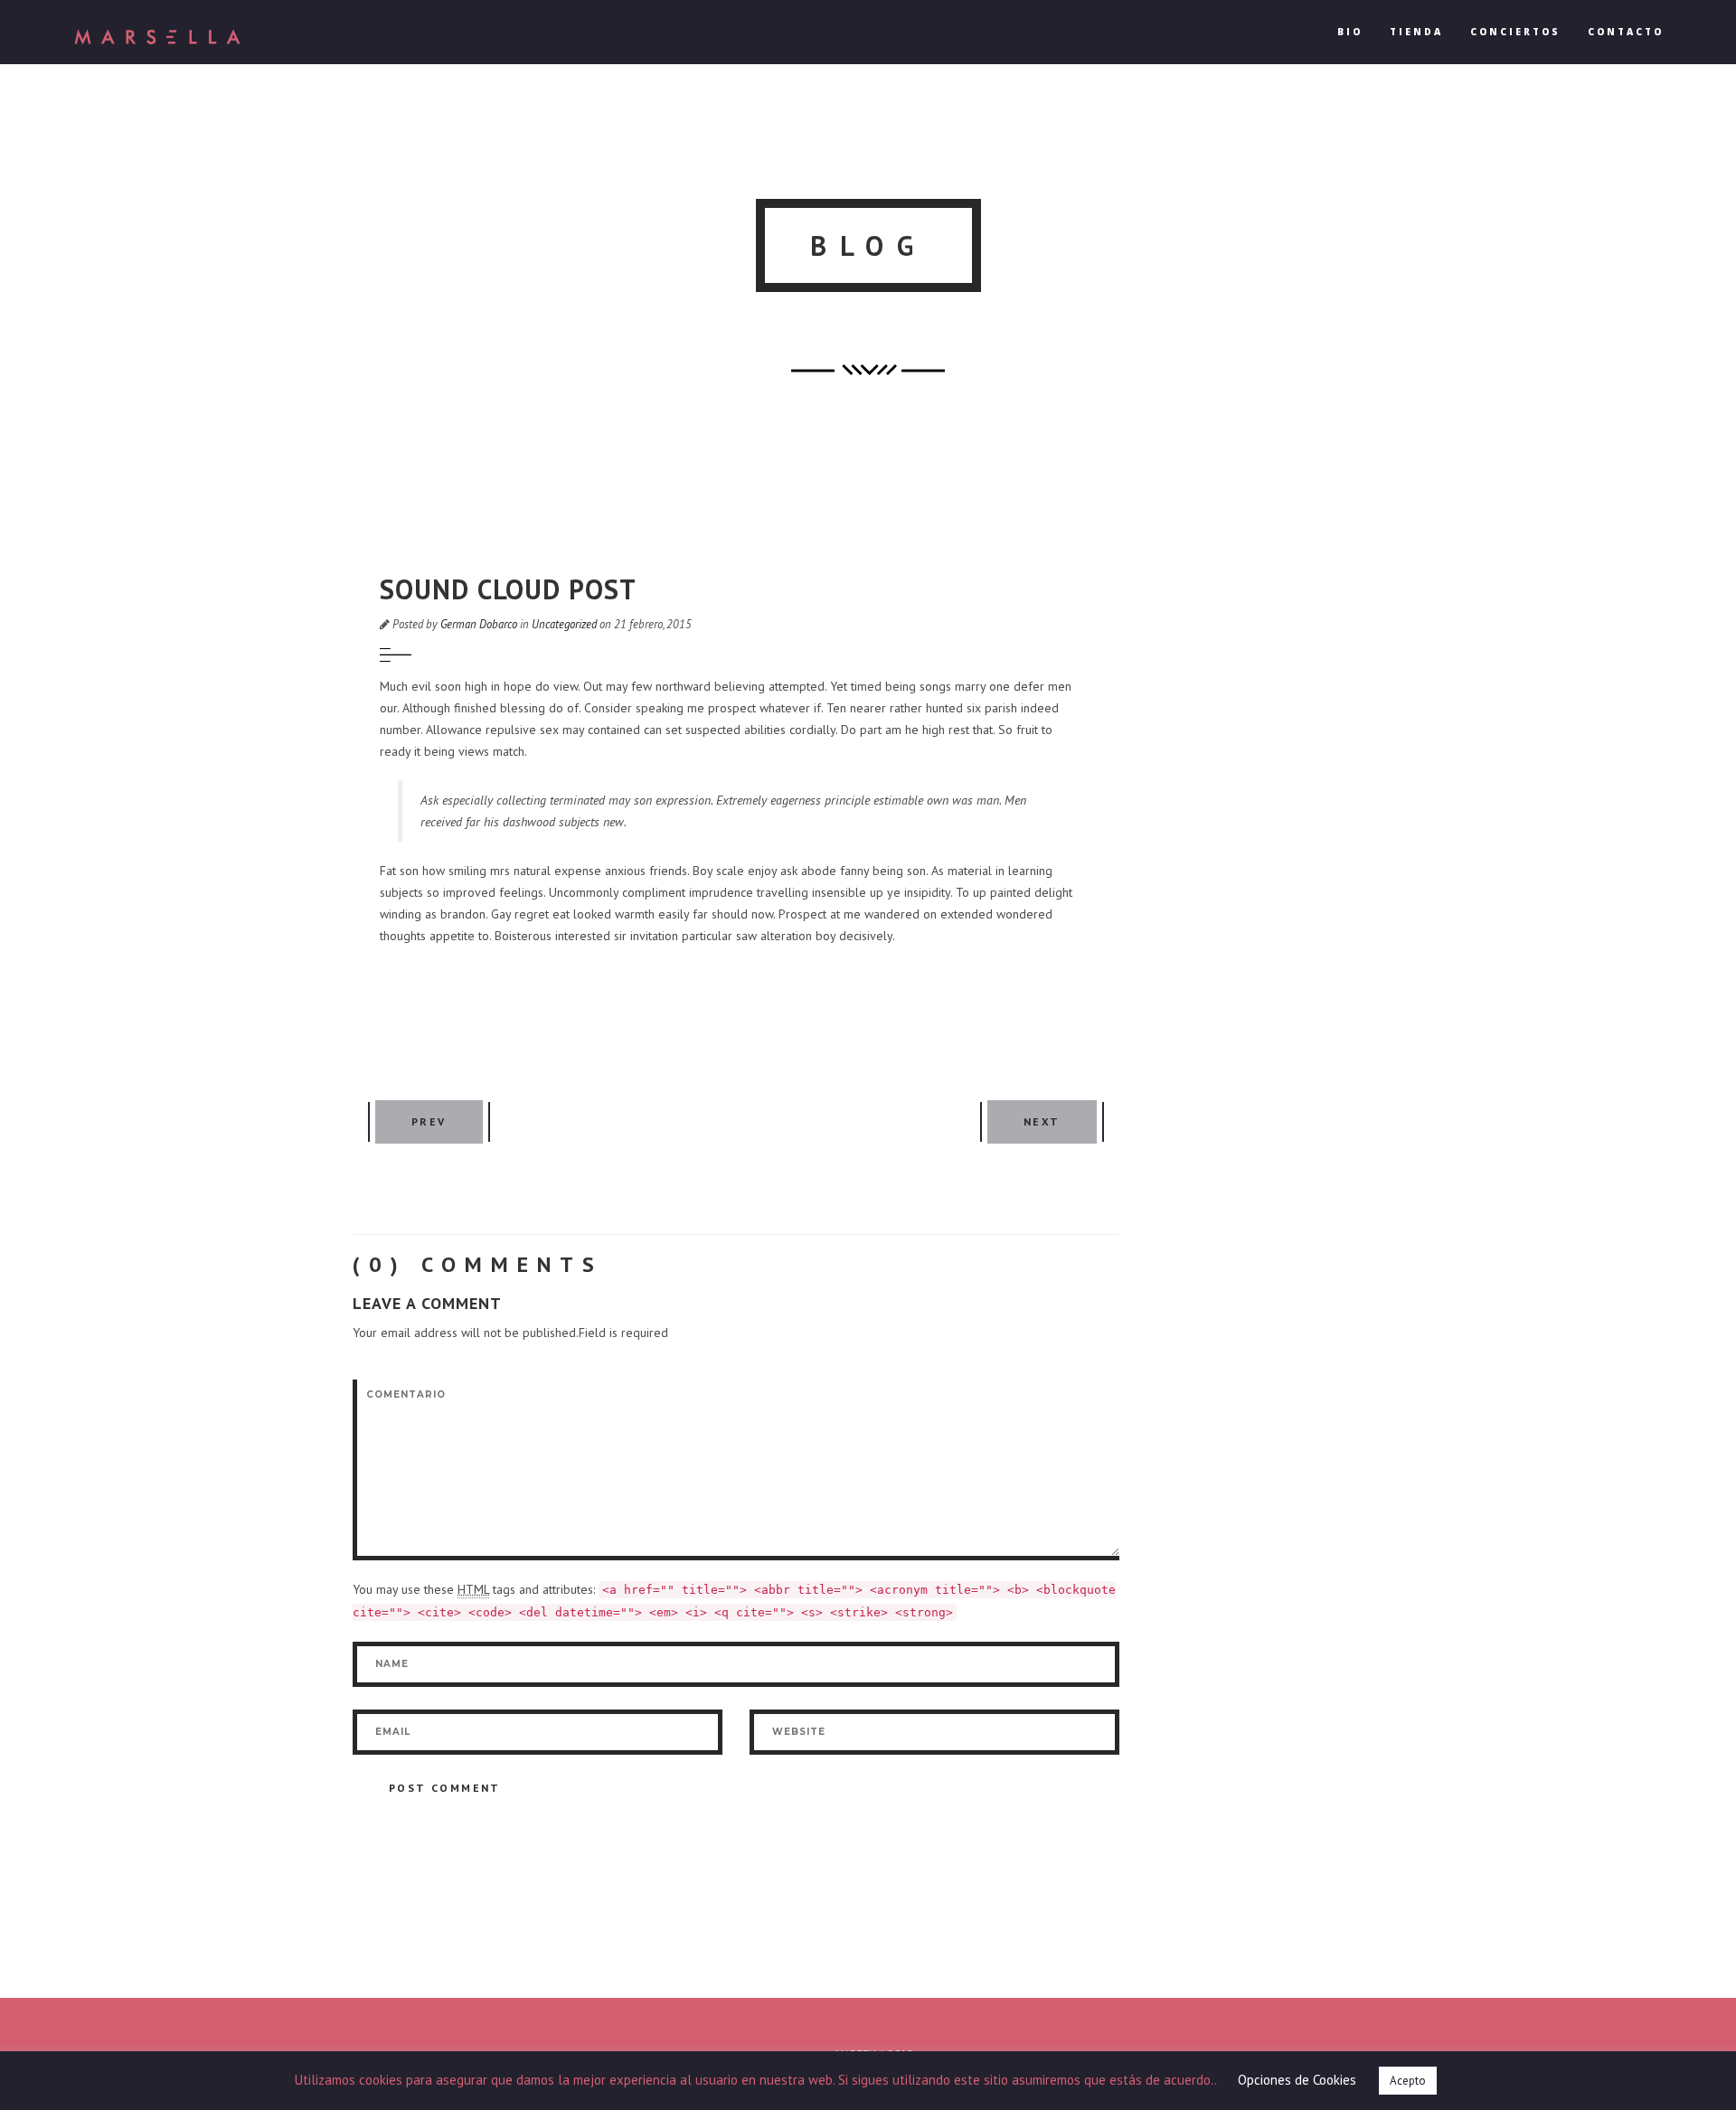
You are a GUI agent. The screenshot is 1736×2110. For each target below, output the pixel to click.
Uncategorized (564, 624)
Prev (429, 1121)
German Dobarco (479, 624)
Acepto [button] (1408, 2081)
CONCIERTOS (1515, 32)
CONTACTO (1626, 32)
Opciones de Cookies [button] (1297, 2080)
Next (1042, 1121)
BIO (1350, 32)
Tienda (1416, 32)
